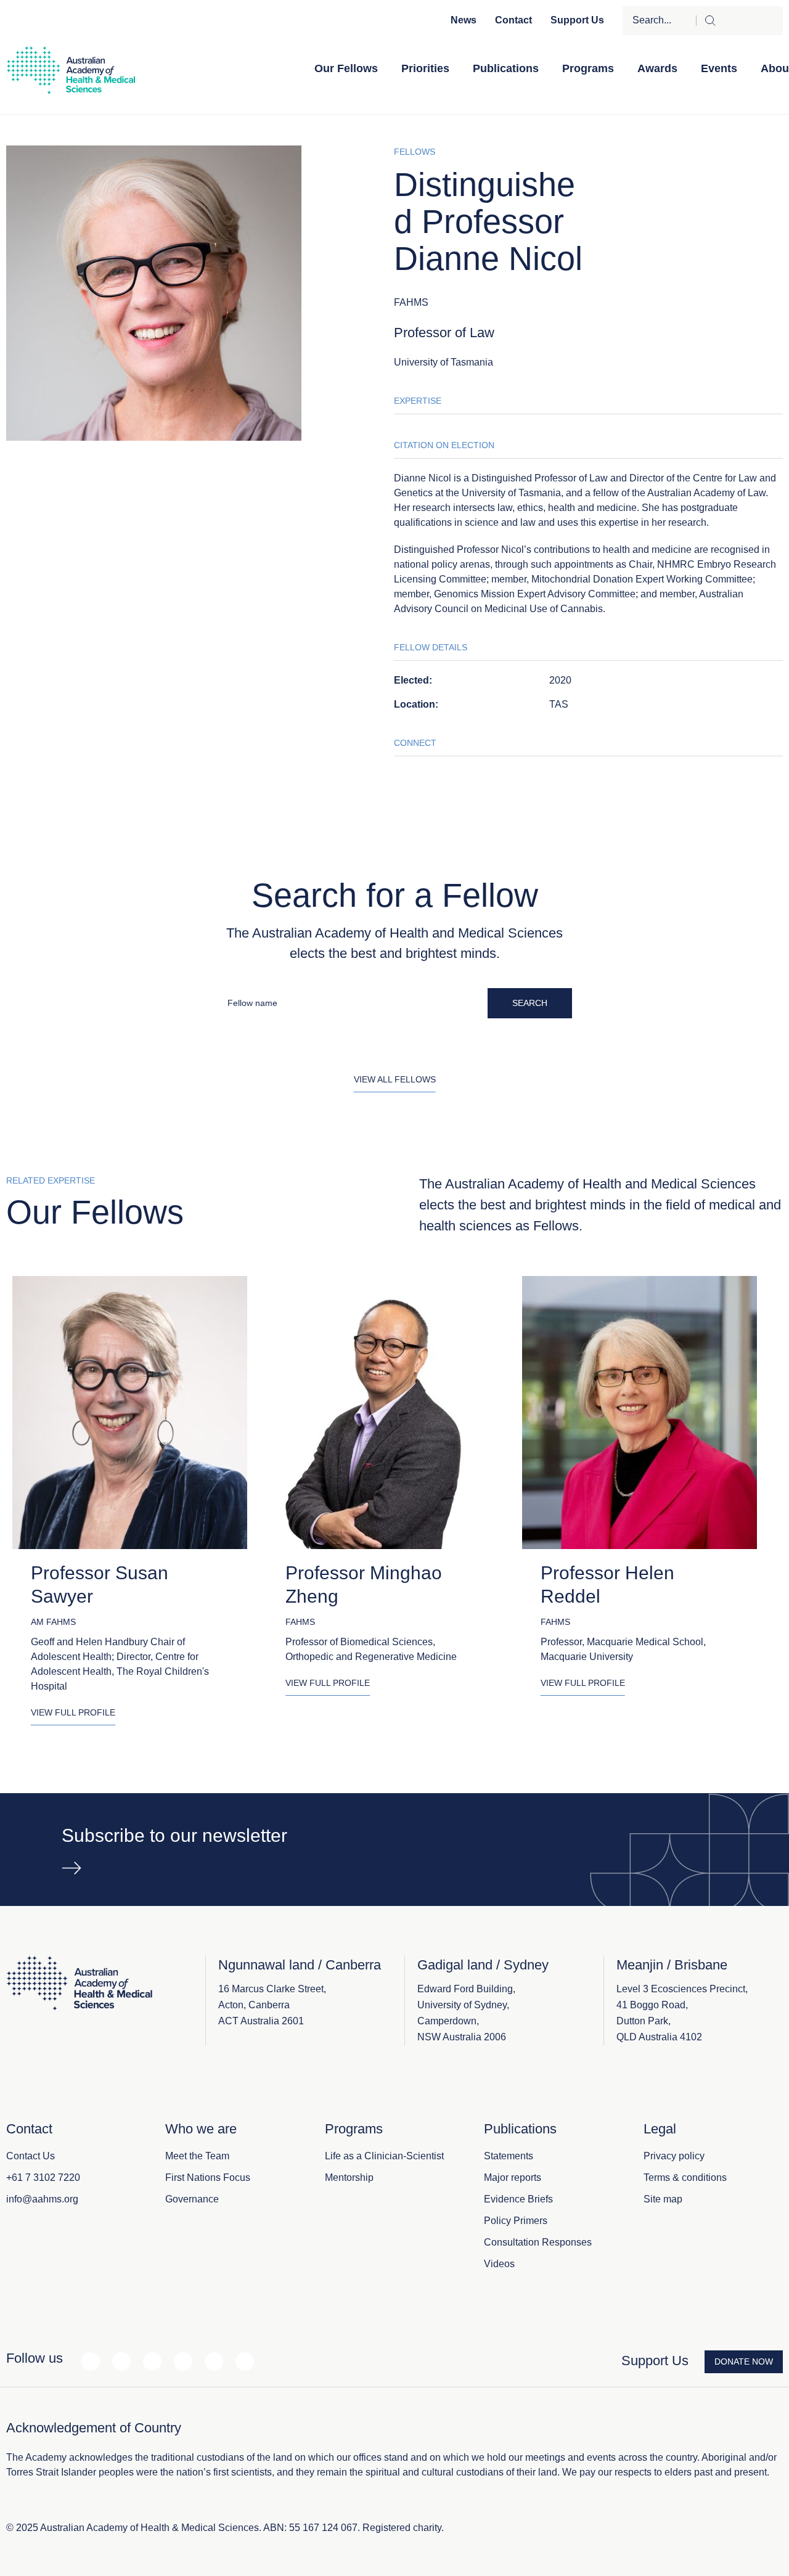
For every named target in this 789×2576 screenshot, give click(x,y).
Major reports (513, 2177)
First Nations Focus (208, 2177)
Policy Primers (516, 2221)
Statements (509, 2156)
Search (530, 1003)
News (464, 20)
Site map (663, 2199)
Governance (192, 2199)
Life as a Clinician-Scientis (383, 2156)
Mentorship (349, 2177)
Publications (506, 68)
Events (719, 68)
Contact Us (31, 2156)
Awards (657, 68)
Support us (577, 20)
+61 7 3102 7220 (43, 2177)
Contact (513, 20)
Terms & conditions (685, 2177)
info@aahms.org (42, 2199)
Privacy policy (674, 2156)
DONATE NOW (744, 2361)
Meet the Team (197, 2156)
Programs (588, 68)
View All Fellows (395, 1079)
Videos (499, 2264)
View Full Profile (73, 1712)
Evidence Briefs (518, 2199)
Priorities (425, 68)
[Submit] (739, 21)
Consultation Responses (538, 2242)
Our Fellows (346, 68)
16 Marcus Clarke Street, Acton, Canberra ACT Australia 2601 (272, 2005)
